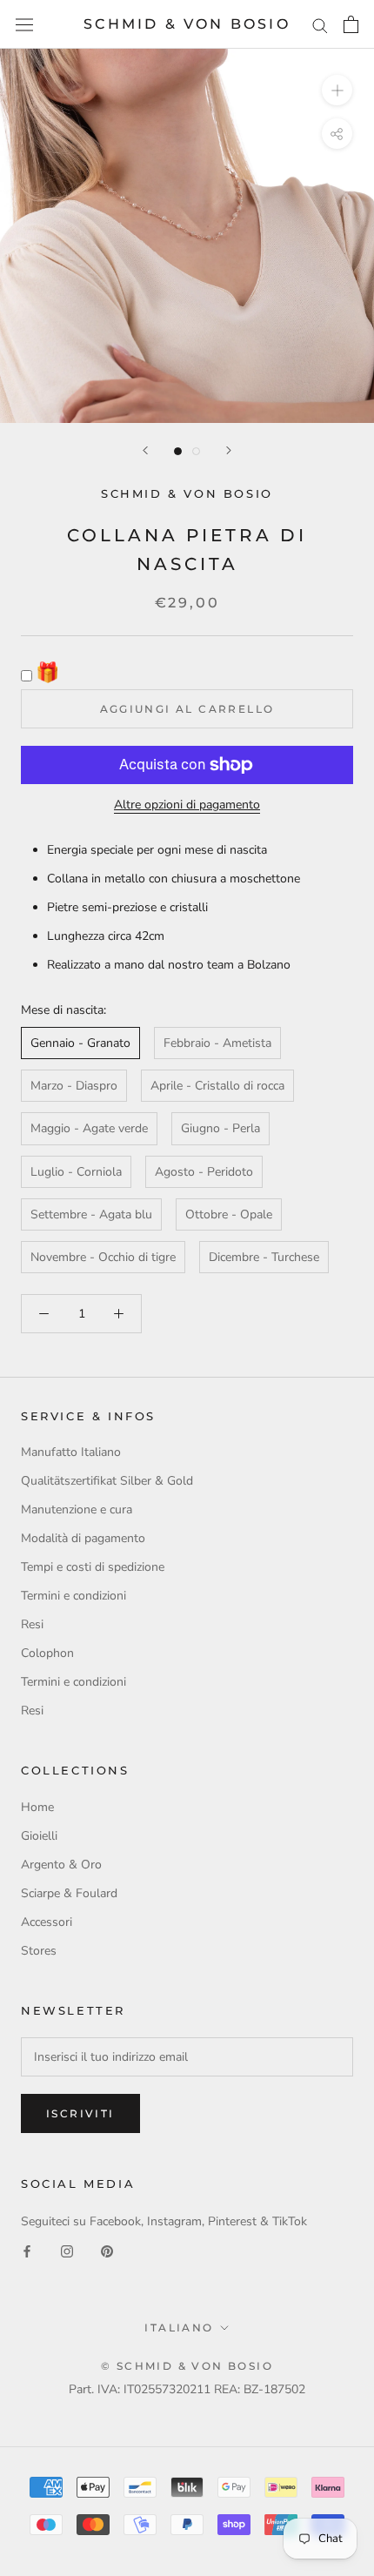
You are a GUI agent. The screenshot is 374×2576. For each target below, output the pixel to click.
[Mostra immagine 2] (196, 451)
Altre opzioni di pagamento (187, 805)
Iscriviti (80, 2113)
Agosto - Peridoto (204, 1172)
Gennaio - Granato (80, 1043)
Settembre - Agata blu (91, 1214)
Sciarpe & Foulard (69, 1893)
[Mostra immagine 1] (178, 451)
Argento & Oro (61, 1865)
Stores (39, 1951)
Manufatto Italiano (71, 1452)
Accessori (47, 1922)
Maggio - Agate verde (89, 1128)
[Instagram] (67, 2251)
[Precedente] (145, 450)
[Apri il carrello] (351, 24)
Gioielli (39, 1836)
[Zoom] (337, 90)
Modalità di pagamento (83, 1538)
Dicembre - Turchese (264, 1257)
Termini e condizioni (73, 1596)
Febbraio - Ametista (217, 1043)
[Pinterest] (107, 2251)
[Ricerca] (320, 25)
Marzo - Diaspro (74, 1086)
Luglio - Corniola (76, 1172)
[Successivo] (229, 450)
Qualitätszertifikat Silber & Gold (107, 1481)
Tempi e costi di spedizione (93, 1567)
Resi (32, 1624)
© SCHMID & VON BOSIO (187, 2366)
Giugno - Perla (220, 1128)
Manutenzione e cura (77, 1509)
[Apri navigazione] (24, 25)
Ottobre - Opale (229, 1214)
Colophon (47, 1653)
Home (37, 1807)
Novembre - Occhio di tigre (103, 1257)
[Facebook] (27, 2251)
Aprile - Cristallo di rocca (217, 1086)
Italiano (179, 2328)
